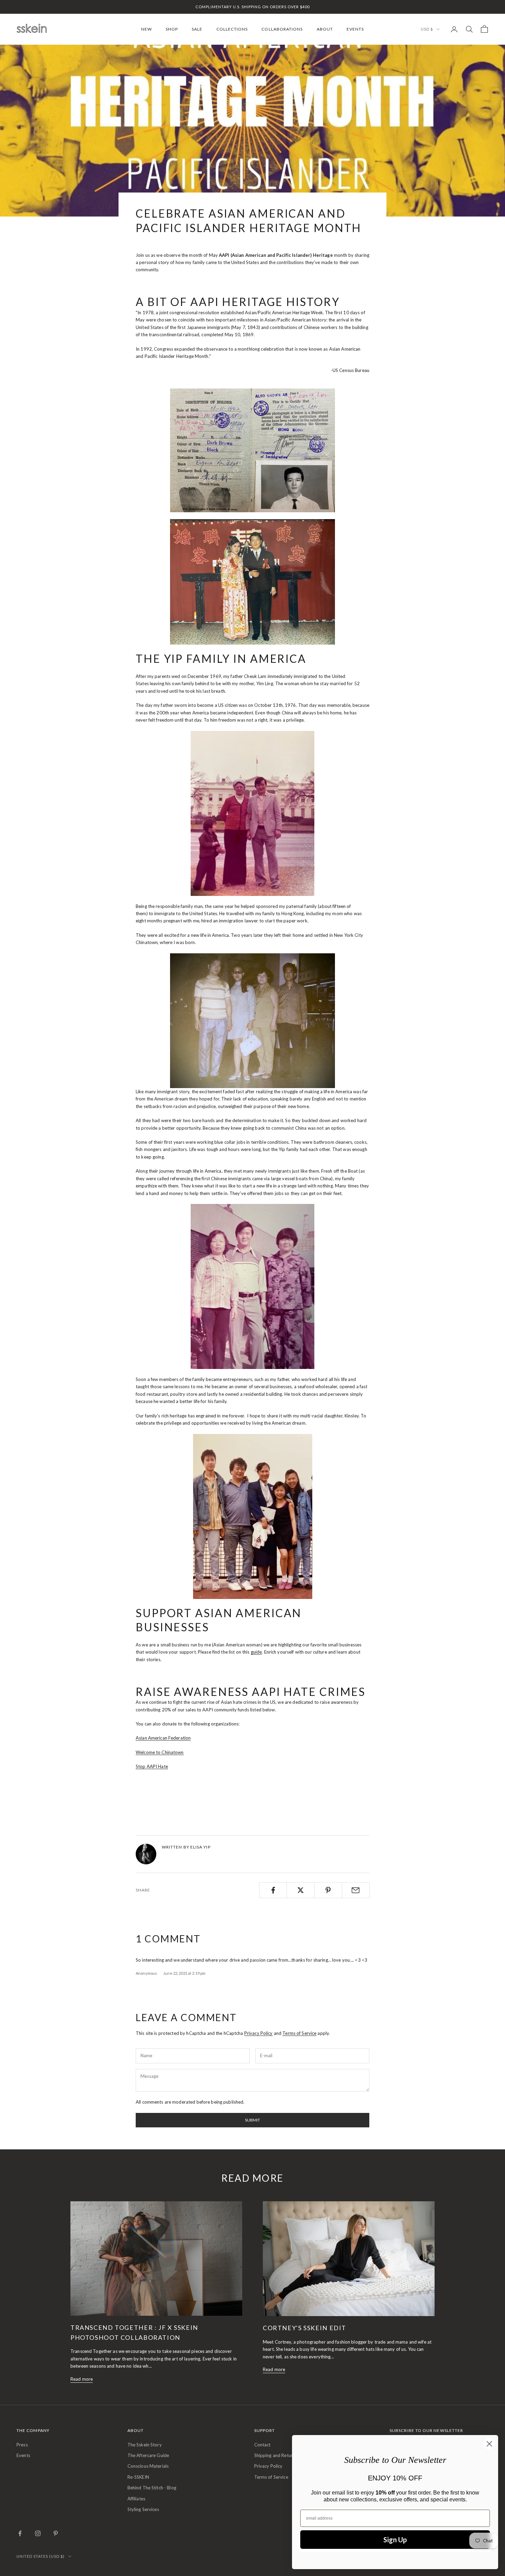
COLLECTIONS (232, 29)
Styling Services (143, 2509)
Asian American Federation (163, 1738)
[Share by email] (356, 1890)
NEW (147, 29)
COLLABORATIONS (282, 29)
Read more (82, 2379)
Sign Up (395, 2540)
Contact (262, 2445)
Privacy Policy (259, 2033)
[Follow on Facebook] (20, 2533)
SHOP (172, 29)
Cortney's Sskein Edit (305, 2328)
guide (256, 1652)
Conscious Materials (148, 2466)
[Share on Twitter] (300, 1890)
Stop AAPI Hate (152, 1766)
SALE (197, 29)
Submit (252, 2120)
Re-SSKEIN (138, 2477)
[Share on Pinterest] (328, 1890)
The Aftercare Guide (148, 2455)
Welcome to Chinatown (160, 1752)
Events (23, 2455)
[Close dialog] (489, 2444)
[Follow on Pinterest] (56, 2533)
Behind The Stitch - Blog (152, 2488)
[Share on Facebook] (273, 1890)
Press (22, 2445)
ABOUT (325, 29)
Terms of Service (299, 2033)
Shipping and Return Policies (283, 2455)
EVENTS (355, 29)
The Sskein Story (145, 2445)
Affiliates (136, 2499)
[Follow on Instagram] (38, 2533)
